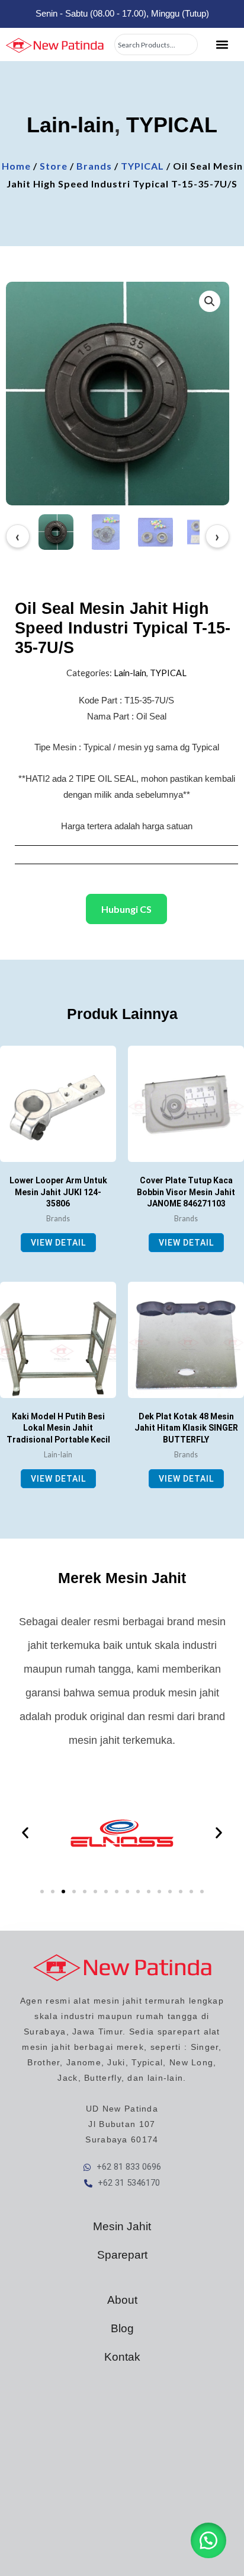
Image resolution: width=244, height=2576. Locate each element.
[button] (222, 45)
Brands (94, 166)
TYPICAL (172, 125)
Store (54, 166)
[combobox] (156, 44)
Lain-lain (70, 125)
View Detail (58, 1243)
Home (16, 166)
